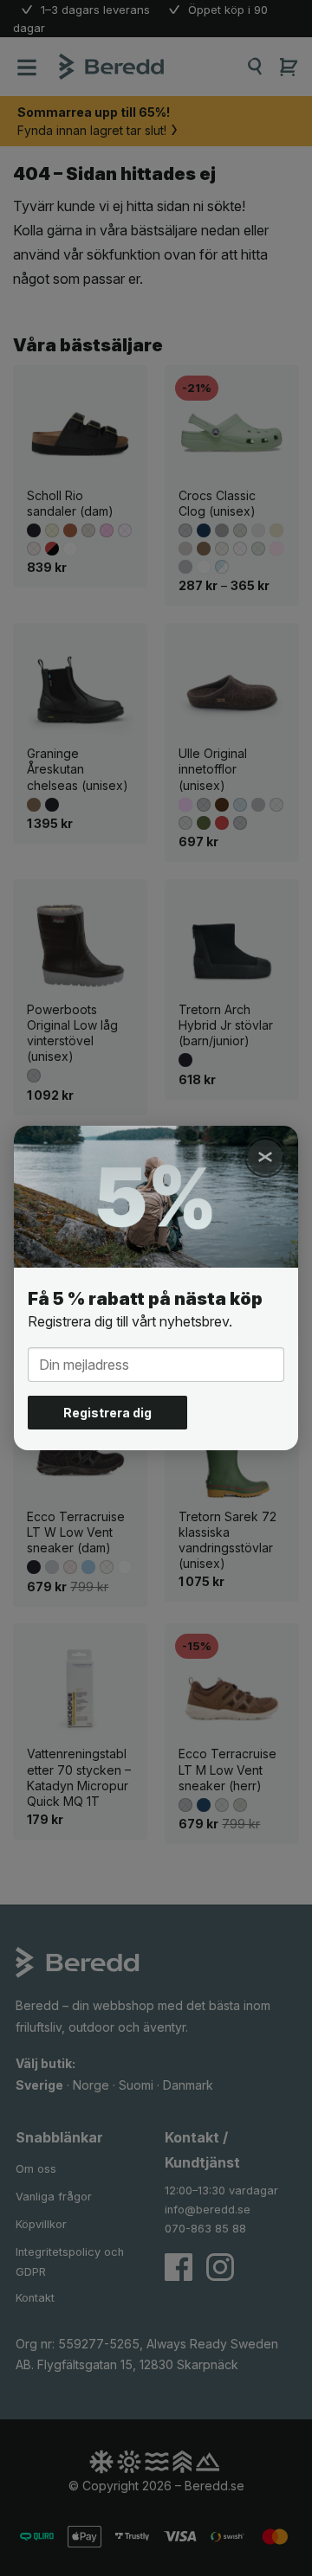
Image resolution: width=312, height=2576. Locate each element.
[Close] (265, 1157)
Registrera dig (107, 1413)
